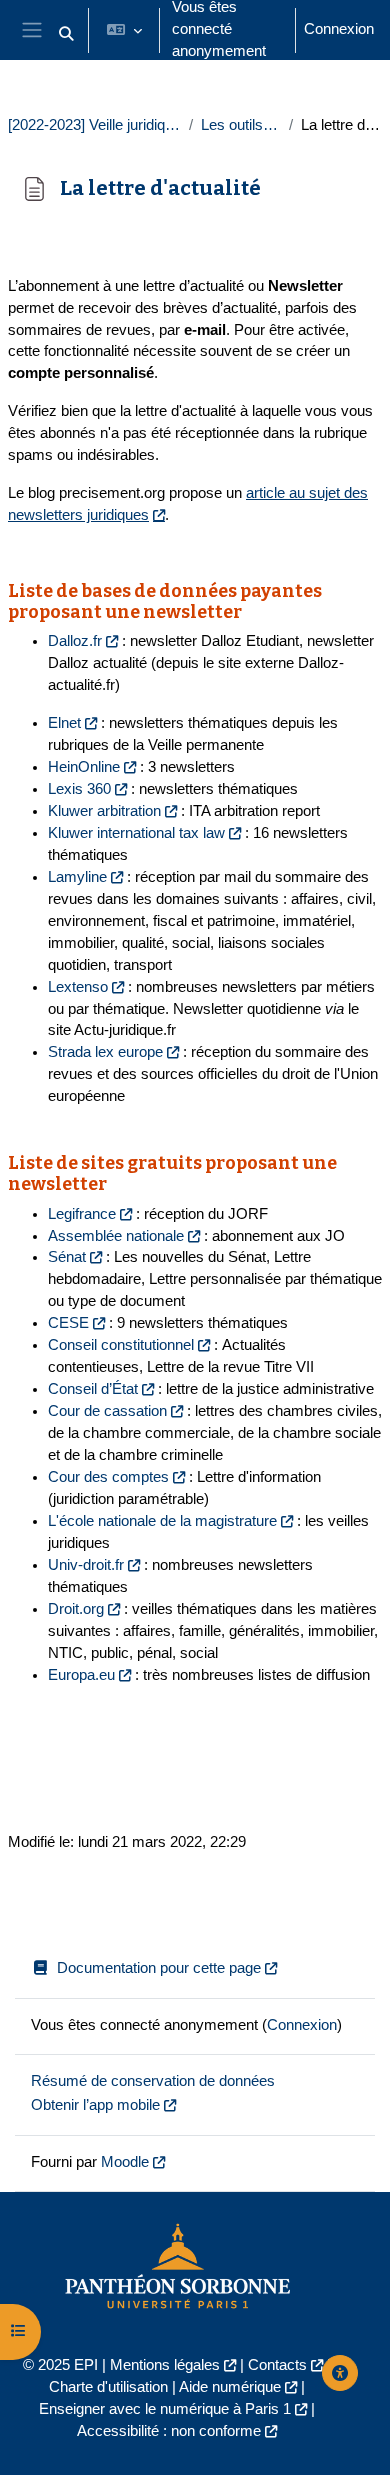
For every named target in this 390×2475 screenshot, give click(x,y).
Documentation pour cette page (159, 1968)
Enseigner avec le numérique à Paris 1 (165, 2409)
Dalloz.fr (75, 641)
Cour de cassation (107, 1411)
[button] (66, 34)
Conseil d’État (93, 1389)
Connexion (339, 29)
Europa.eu (81, 1675)
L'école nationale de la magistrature (162, 1521)
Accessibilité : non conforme (169, 2431)
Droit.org (76, 1609)
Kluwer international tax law (136, 833)
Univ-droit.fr (86, 1565)
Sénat (67, 1257)
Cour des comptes (108, 1477)
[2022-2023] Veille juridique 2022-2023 (94, 125)
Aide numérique (230, 2387)
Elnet (64, 723)
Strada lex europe (105, 1052)
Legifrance (82, 1214)
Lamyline (77, 877)
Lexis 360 (79, 789)
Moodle (125, 2162)
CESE (68, 1323)
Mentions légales (165, 2365)
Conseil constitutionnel (121, 1345)
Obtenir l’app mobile (95, 2105)
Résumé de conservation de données (153, 2081)
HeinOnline (84, 767)
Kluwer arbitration (104, 811)
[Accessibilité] (340, 2373)
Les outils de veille (241, 125)
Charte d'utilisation (108, 2387)
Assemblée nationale (116, 1236)
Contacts (277, 2365)
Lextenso (78, 987)
